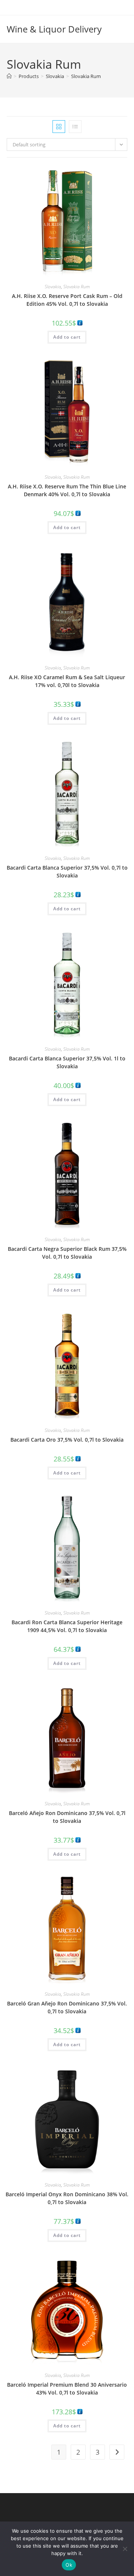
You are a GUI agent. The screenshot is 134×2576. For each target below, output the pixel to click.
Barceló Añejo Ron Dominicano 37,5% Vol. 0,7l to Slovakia (67, 1817)
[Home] (9, 76)
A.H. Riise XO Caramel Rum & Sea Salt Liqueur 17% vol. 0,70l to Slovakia (67, 681)
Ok (69, 2565)
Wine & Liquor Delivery (54, 29)
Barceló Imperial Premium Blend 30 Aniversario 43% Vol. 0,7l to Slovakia (67, 2389)
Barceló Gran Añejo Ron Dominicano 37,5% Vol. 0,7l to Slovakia (67, 2007)
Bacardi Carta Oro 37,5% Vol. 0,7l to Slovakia (67, 1440)
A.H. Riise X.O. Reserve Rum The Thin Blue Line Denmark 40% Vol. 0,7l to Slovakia (67, 490)
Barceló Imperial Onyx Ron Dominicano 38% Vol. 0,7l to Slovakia (67, 2198)
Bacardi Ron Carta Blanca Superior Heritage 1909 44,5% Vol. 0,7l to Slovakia (67, 1626)
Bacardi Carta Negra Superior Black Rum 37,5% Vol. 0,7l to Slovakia (67, 1253)
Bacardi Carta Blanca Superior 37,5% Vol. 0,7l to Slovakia (67, 871)
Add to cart (67, 337)
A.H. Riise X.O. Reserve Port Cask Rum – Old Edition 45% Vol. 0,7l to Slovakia (67, 300)
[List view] (75, 127)
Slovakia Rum (86, 76)
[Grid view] (59, 127)
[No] (125, 2549)
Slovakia (53, 287)
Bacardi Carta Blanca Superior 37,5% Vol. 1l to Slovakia (67, 1062)
